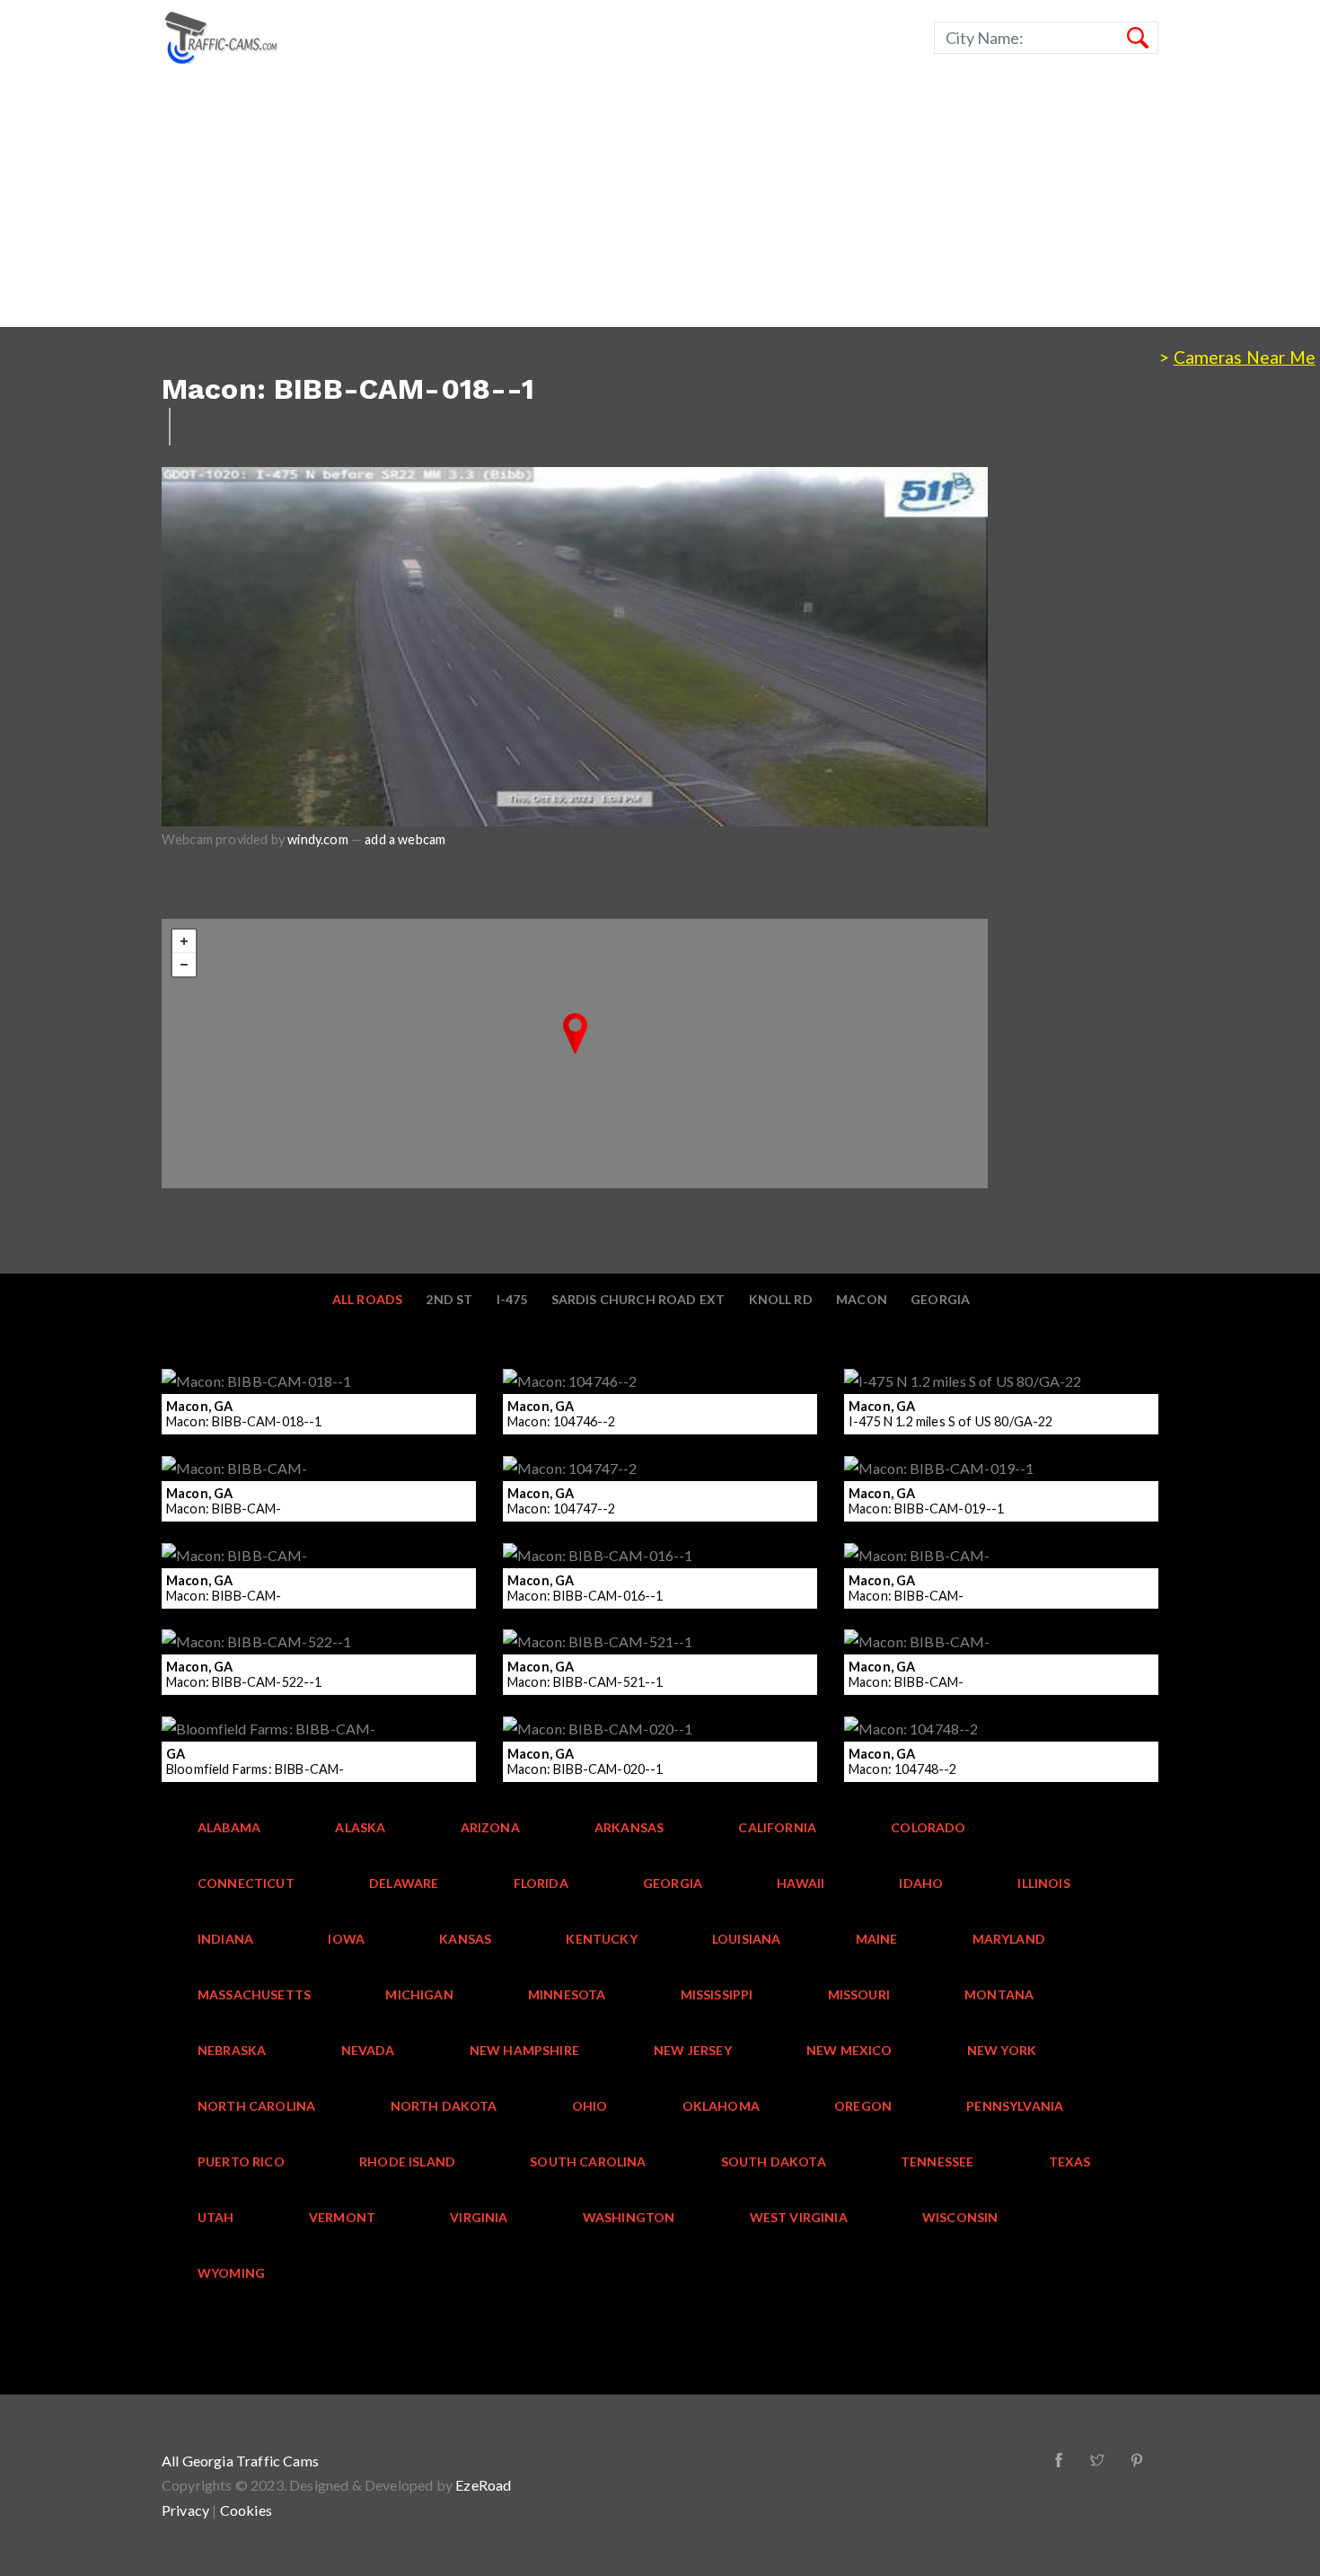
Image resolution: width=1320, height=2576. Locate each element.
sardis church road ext (638, 1299)
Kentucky (601, 1939)
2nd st (449, 1299)
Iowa (346, 1939)
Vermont (342, 2217)
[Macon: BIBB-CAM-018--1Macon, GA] (575, 1033)
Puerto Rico (241, 2161)
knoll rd (781, 1299)
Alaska (360, 1827)
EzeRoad (483, 2485)
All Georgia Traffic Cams (240, 2461)
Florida (541, 1883)
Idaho (921, 1883)
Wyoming (231, 2273)
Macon (862, 1299)
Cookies (246, 2510)
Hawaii (801, 1883)
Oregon (863, 2106)
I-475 (512, 1299)
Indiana (225, 1939)
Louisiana (747, 1939)
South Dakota (774, 2161)
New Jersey (693, 2050)
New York (1002, 2050)
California (777, 1827)
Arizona (490, 1827)
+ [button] (184, 941)
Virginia (479, 2217)
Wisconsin (960, 2217)
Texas (1070, 2161)
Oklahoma (721, 2106)
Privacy (185, 2510)
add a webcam (405, 839)
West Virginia (799, 2217)
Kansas (465, 1939)
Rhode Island (407, 2161)
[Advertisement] (539, 201)
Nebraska (232, 2050)
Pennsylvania (1015, 2106)
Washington (629, 2217)
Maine (877, 1939)
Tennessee (937, 2161)
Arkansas (629, 1827)
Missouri (859, 1994)
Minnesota (567, 1994)
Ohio (590, 2106)
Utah (216, 2217)
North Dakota (444, 2106)
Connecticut (246, 1883)
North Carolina (256, 2106)
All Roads (368, 1299)
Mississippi (717, 1994)
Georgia (940, 1299)
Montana (999, 1994)
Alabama (229, 1827)
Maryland (1009, 1939)
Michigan (419, 1994)
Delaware (404, 1883)
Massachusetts (254, 1994)
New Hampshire (524, 2050)
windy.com (318, 839)
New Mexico (849, 2050)
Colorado (928, 1827)
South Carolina (588, 2161)
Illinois (1043, 1883)
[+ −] (575, 1054)
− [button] (184, 965)
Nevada (368, 2050)
